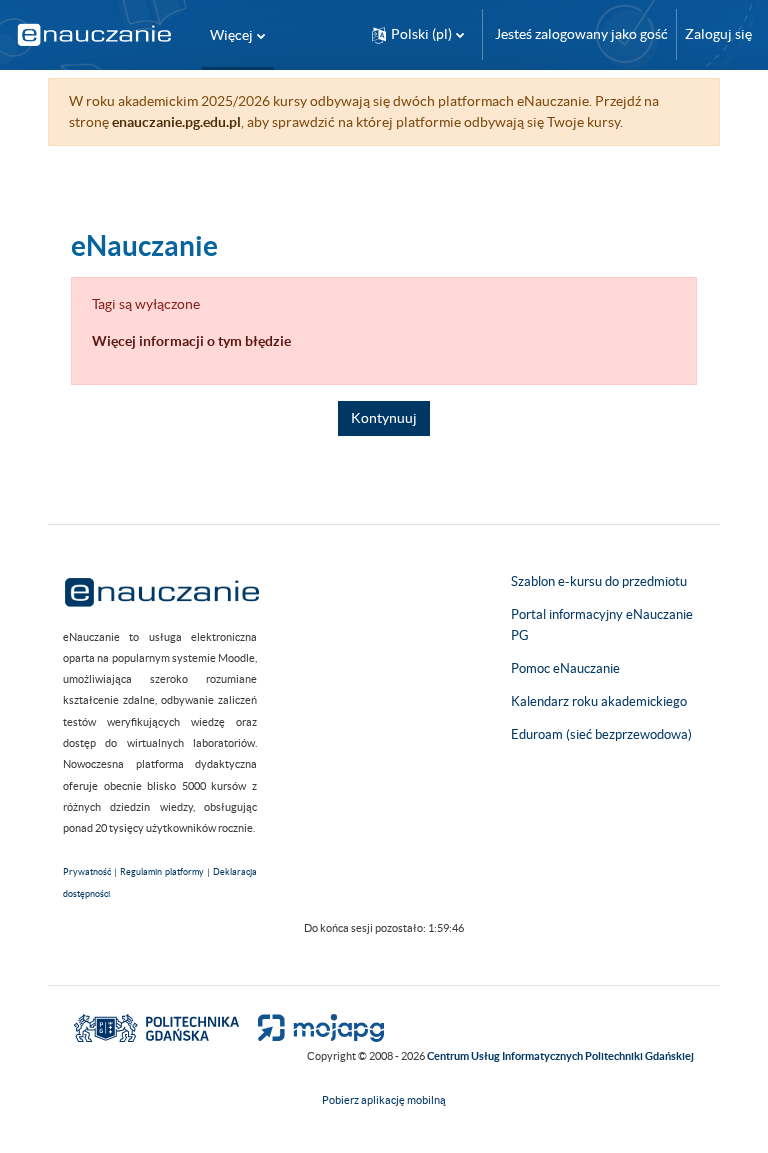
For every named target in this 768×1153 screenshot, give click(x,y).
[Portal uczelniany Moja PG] (312, 1027)
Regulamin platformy (162, 872)
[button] (418, 34)
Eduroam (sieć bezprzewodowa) (601, 734)
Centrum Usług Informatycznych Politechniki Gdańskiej (560, 1056)
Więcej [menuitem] (231, 35)
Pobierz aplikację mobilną (384, 1100)
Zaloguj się (718, 34)
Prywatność (87, 872)
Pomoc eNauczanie (565, 668)
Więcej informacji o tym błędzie (191, 341)
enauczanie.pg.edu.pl (176, 122)
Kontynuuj (384, 418)
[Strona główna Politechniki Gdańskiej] (156, 1027)
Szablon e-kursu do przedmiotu (599, 581)
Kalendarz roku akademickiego (599, 701)
